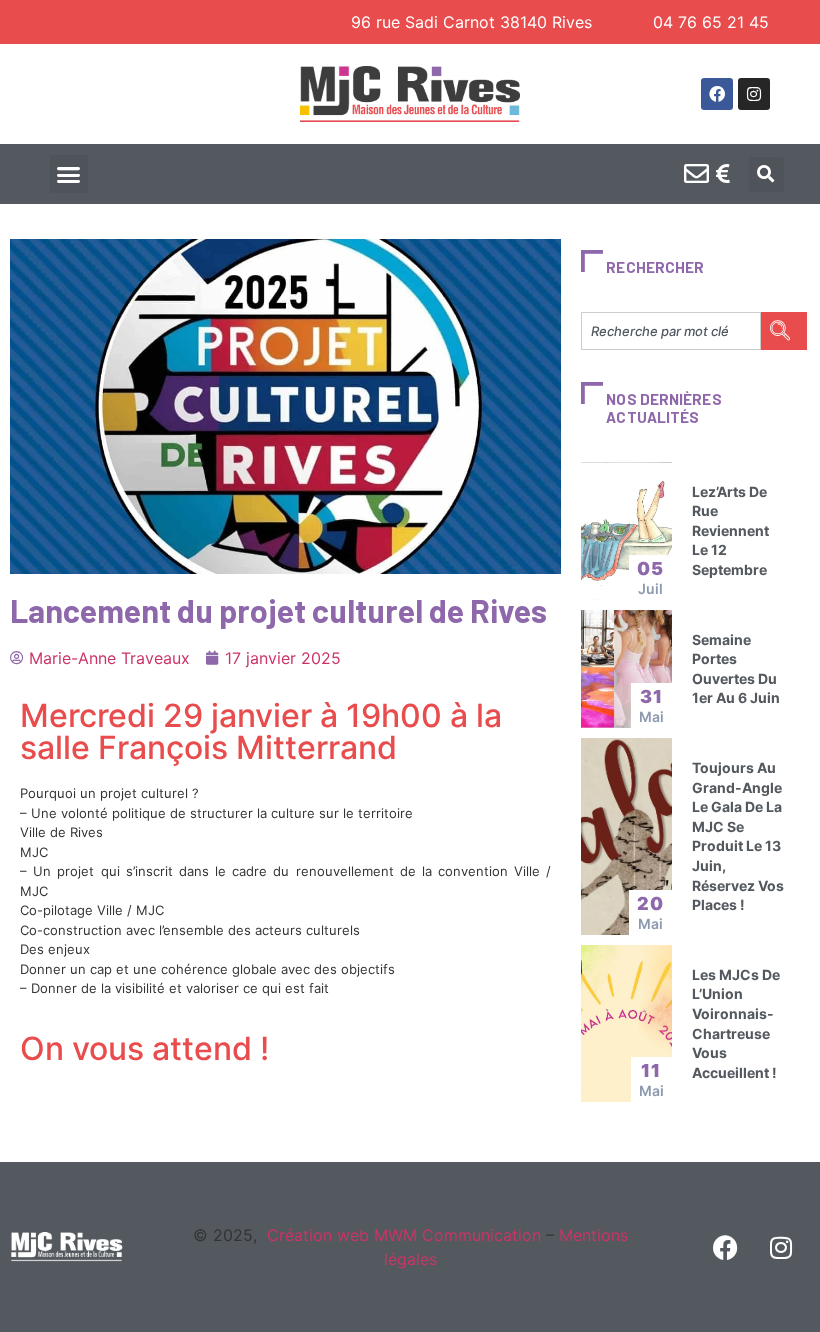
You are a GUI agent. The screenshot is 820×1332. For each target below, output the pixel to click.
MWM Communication (455, 1235)
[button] (69, 174)
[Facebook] (717, 94)
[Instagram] (754, 94)
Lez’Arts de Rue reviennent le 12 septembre (730, 530)
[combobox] (671, 331)
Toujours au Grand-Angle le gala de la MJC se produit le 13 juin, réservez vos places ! (738, 836)
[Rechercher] (784, 331)
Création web (318, 1235)
